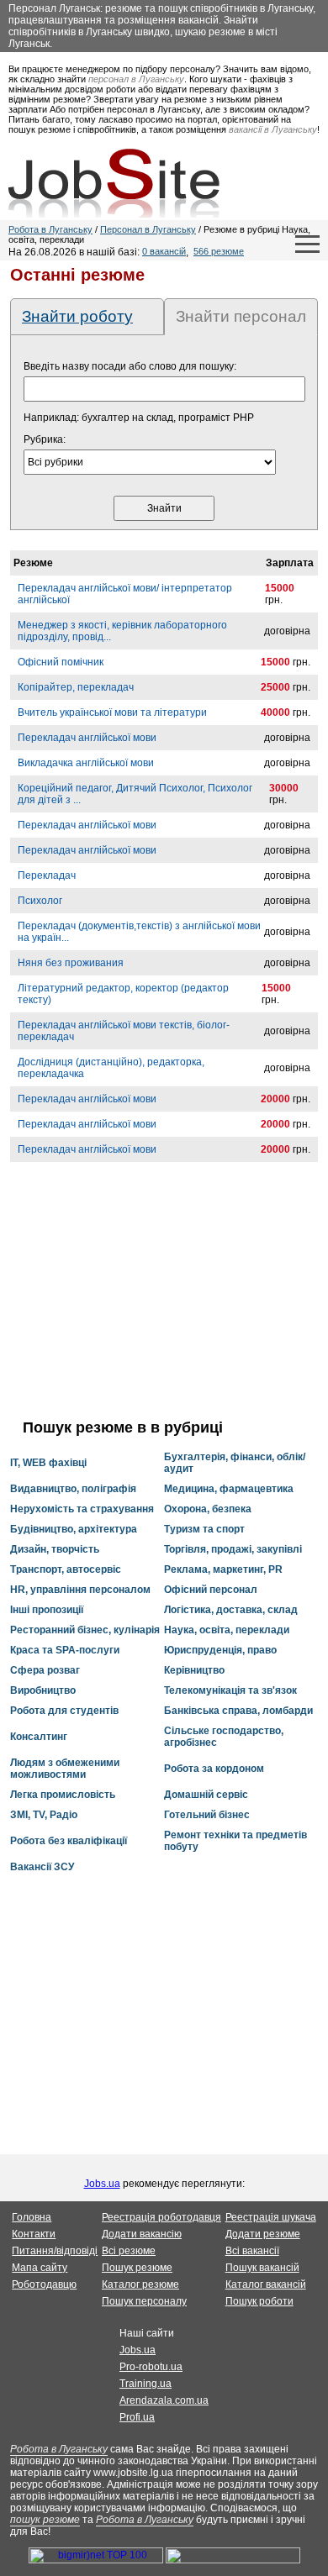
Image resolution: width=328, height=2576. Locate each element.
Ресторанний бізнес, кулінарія (85, 1630)
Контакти (34, 2234)
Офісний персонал (211, 1590)
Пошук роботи (259, 2301)
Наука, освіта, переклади (227, 1630)
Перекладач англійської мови (87, 738)
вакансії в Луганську (273, 129)
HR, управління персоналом (80, 1590)
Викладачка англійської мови (86, 763)
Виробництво (43, 1690)
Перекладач (47, 875)
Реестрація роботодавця (161, 2217)
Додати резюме (263, 2234)
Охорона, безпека (208, 1509)
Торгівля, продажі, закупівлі (233, 1549)
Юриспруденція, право (220, 1650)
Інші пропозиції (47, 1610)
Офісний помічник (61, 662)
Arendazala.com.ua (164, 2400)
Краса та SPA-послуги (65, 1650)
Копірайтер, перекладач (76, 687)
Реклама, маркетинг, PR (223, 1569)
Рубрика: (45, 439)
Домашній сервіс (206, 1795)
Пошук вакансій (262, 2268)
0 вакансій (164, 251)
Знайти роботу (77, 316)
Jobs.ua (102, 2184)
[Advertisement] (164, 1301)
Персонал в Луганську (148, 229)
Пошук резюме (137, 2268)
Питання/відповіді (55, 2251)
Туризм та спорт (204, 1529)
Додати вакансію (142, 2234)
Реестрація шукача (271, 2217)
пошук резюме (45, 2520)
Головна (32, 2217)
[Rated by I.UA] (233, 2560)
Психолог (40, 901)
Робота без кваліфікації (69, 1841)
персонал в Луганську (136, 79)
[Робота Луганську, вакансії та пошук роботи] (114, 183)
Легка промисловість (63, 1795)
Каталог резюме (140, 2284)
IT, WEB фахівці (48, 1463)
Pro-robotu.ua (151, 2367)
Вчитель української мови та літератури (112, 712)
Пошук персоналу (144, 2301)
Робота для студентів (64, 1711)
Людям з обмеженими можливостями (65, 1769)
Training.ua (145, 2384)
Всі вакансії (252, 2251)
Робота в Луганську (50, 229)
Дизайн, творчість (55, 1549)
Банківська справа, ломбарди (238, 1711)
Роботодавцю (44, 2284)
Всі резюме (129, 2251)
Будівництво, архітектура (74, 1529)
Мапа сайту (40, 2268)
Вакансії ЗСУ (42, 1867)
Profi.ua (137, 2417)
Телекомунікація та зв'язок (230, 1690)
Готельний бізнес (207, 1815)
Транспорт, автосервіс (66, 1569)
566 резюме (219, 251)
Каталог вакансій (266, 2284)
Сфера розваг (45, 1670)
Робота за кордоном (214, 1769)
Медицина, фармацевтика (229, 1489)
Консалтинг (39, 1737)
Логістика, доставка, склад (231, 1610)
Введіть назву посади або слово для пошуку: (130, 366)
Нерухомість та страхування (82, 1509)
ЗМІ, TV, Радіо (44, 1815)
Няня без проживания (71, 963)
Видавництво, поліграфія (73, 1489)
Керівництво (194, 1670)
